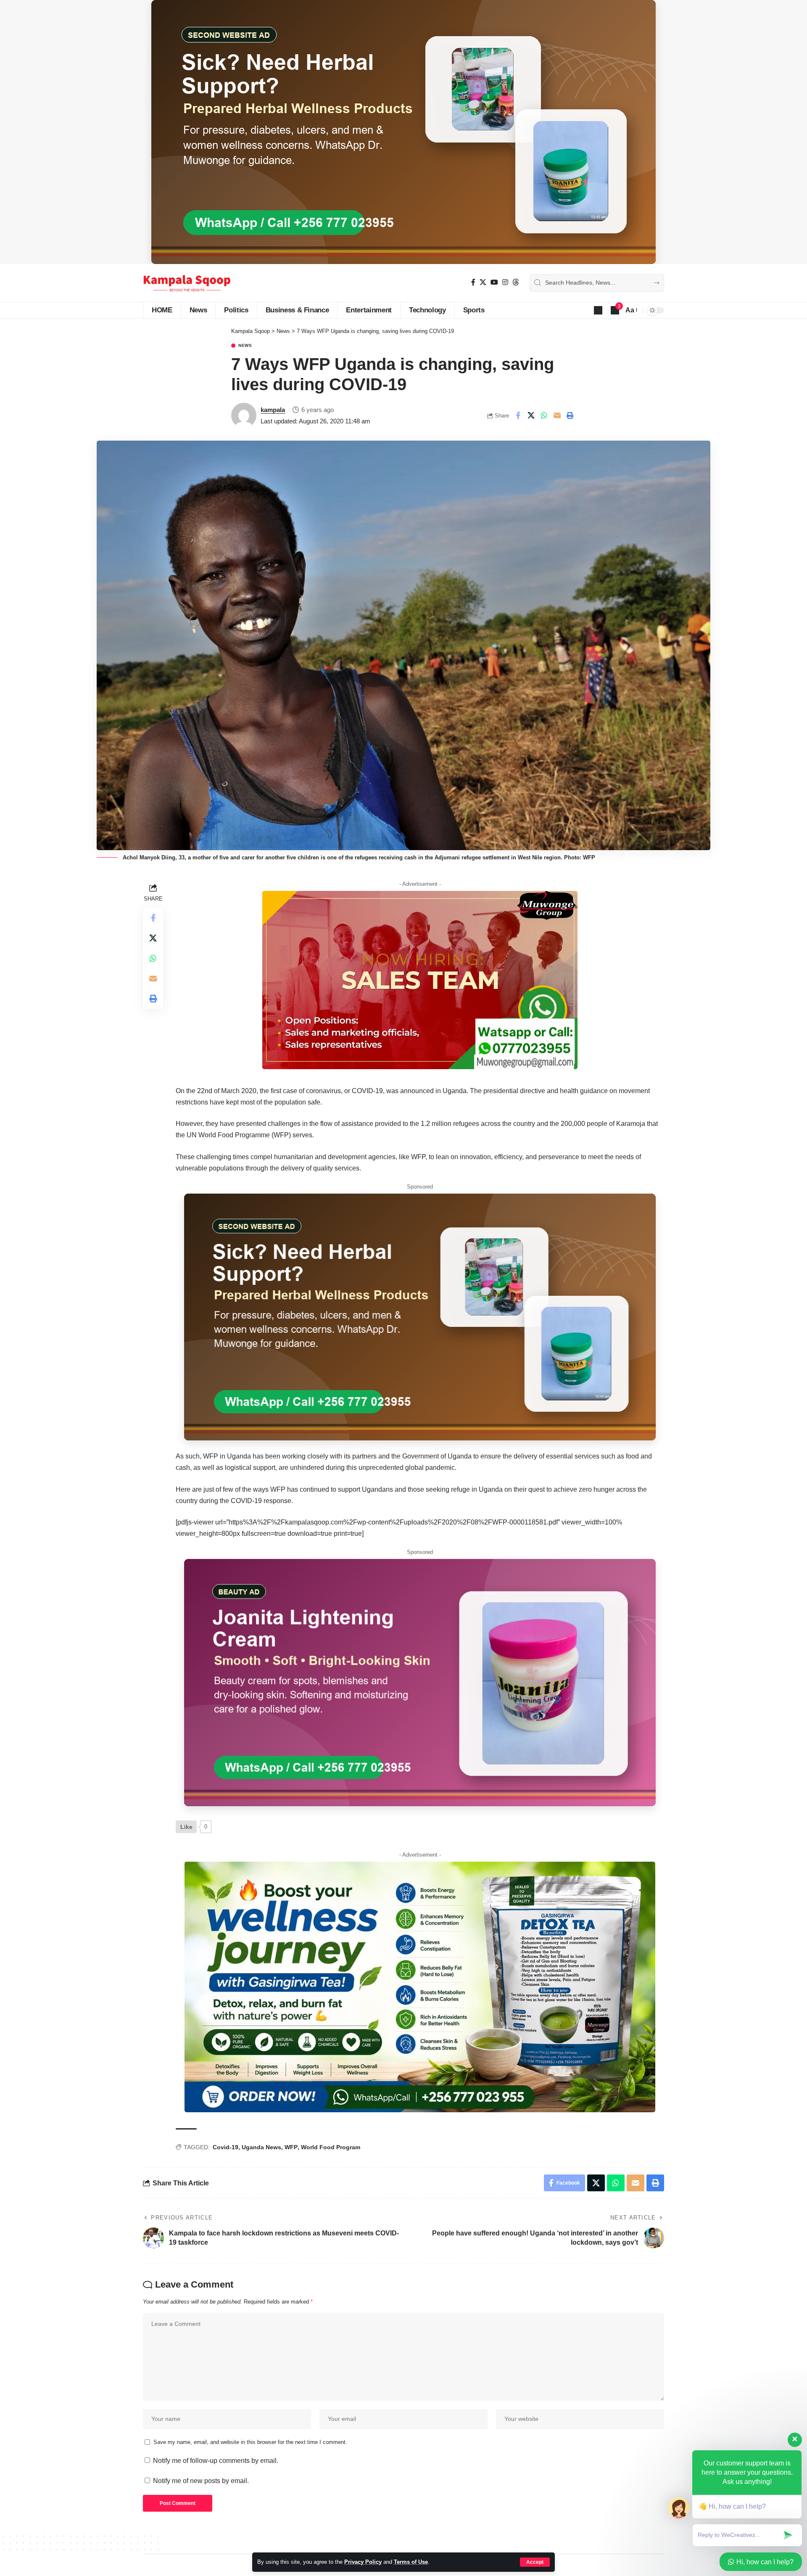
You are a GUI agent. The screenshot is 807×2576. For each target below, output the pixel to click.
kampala (273, 410)
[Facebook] (473, 282)
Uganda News (261, 2147)
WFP (291, 2147)
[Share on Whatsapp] (544, 415)
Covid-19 (225, 2147)
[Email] (557, 415)
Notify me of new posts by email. (201, 2481)
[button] (535, 2562)
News (245, 346)
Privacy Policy (363, 2562)
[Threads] (516, 282)
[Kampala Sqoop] (187, 283)
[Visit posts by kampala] (244, 415)
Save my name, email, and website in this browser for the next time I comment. (250, 2442)
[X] (483, 282)
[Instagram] (505, 282)
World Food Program (331, 2147)
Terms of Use (411, 2562)
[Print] (570, 415)
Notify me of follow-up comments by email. (216, 2461)
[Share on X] (531, 415)
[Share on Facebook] (518, 415)
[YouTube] (494, 282)
